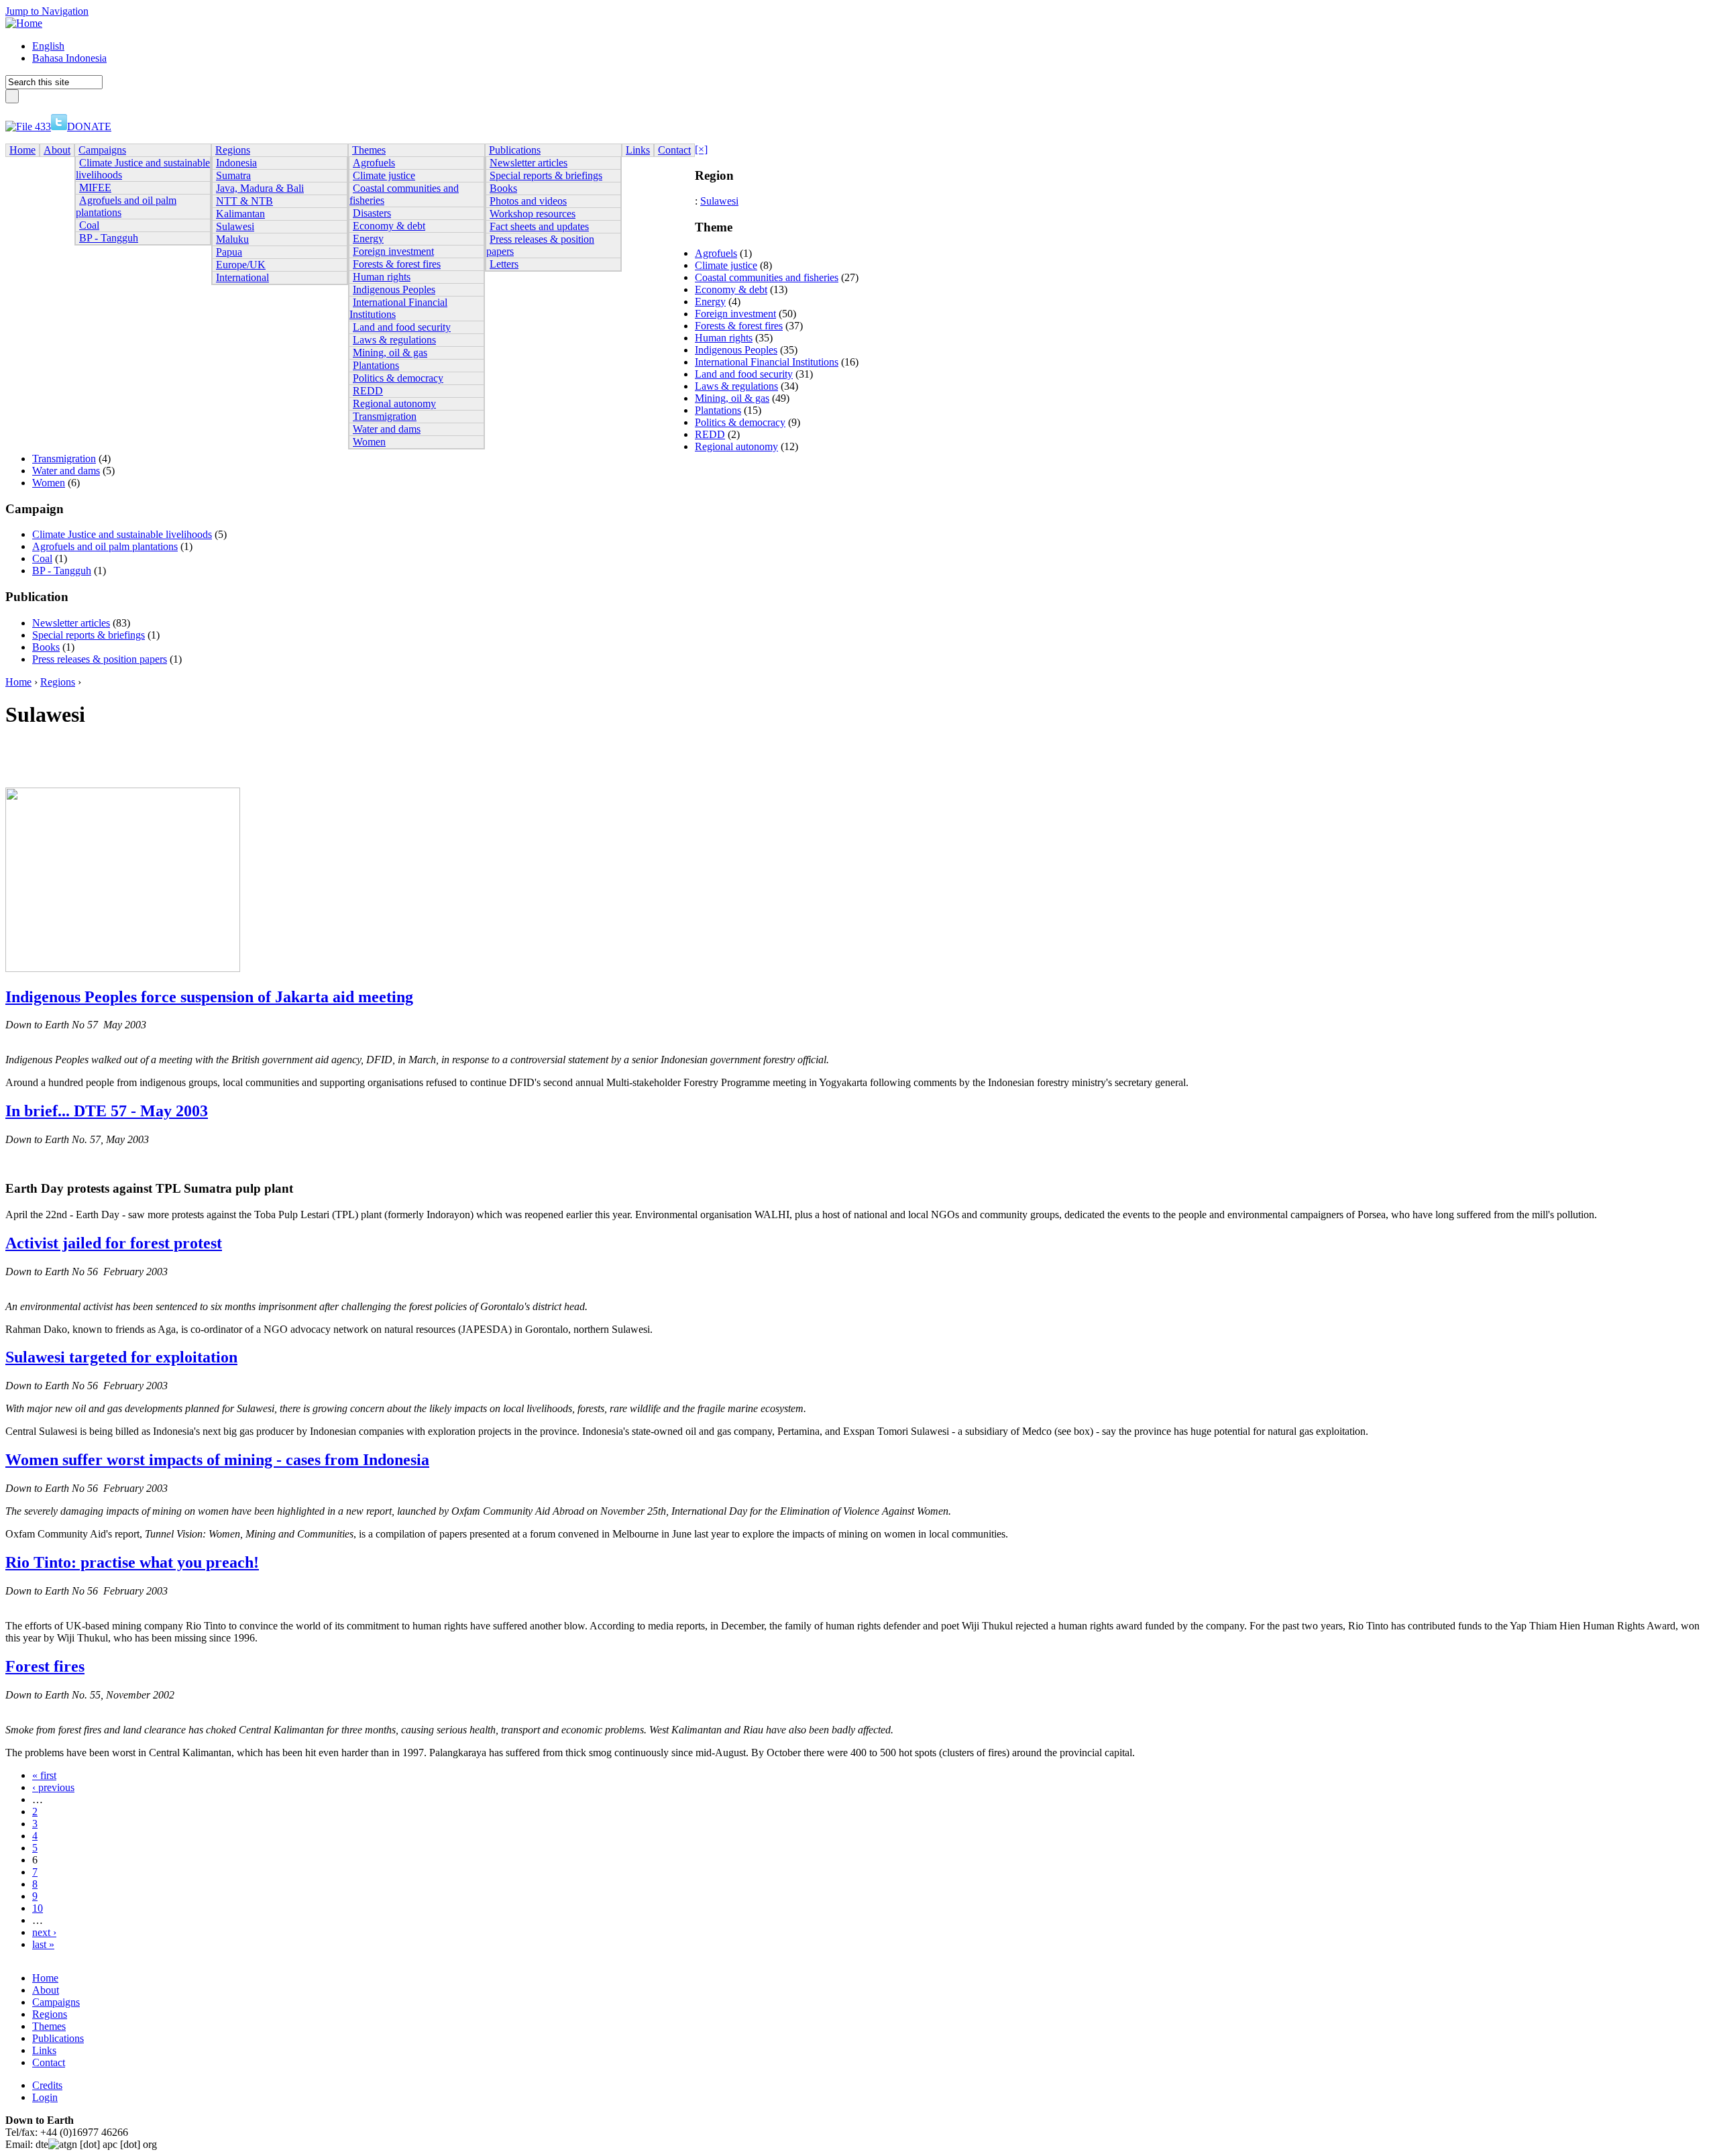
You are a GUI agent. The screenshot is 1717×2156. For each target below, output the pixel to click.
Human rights (724, 338)
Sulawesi (719, 201)
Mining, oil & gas (732, 398)
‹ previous (53, 1787)
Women (49, 483)
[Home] (24, 23)
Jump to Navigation (47, 11)
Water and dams (66, 471)
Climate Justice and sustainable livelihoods (122, 534)
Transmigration (64, 459)
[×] (701, 149)
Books (46, 647)
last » (43, 1944)
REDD (710, 434)
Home (18, 682)
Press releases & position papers (100, 659)
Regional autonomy (736, 446)
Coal (42, 558)
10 (38, 1908)
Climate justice (726, 265)
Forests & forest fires (739, 326)
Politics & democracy (740, 422)
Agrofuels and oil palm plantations (105, 546)
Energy (710, 302)
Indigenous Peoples (736, 350)
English (48, 46)
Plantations (718, 410)
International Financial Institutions (767, 362)
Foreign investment (735, 314)
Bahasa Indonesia (69, 58)
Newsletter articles (71, 623)
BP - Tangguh (62, 571)
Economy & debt (731, 289)
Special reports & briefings (89, 635)
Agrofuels (716, 253)
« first (44, 1775)
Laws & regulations (736, 386)
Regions (58, 682)
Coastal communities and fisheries (767, 277)
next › (44, 1932)
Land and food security (744, 374)
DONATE (89, 126)
